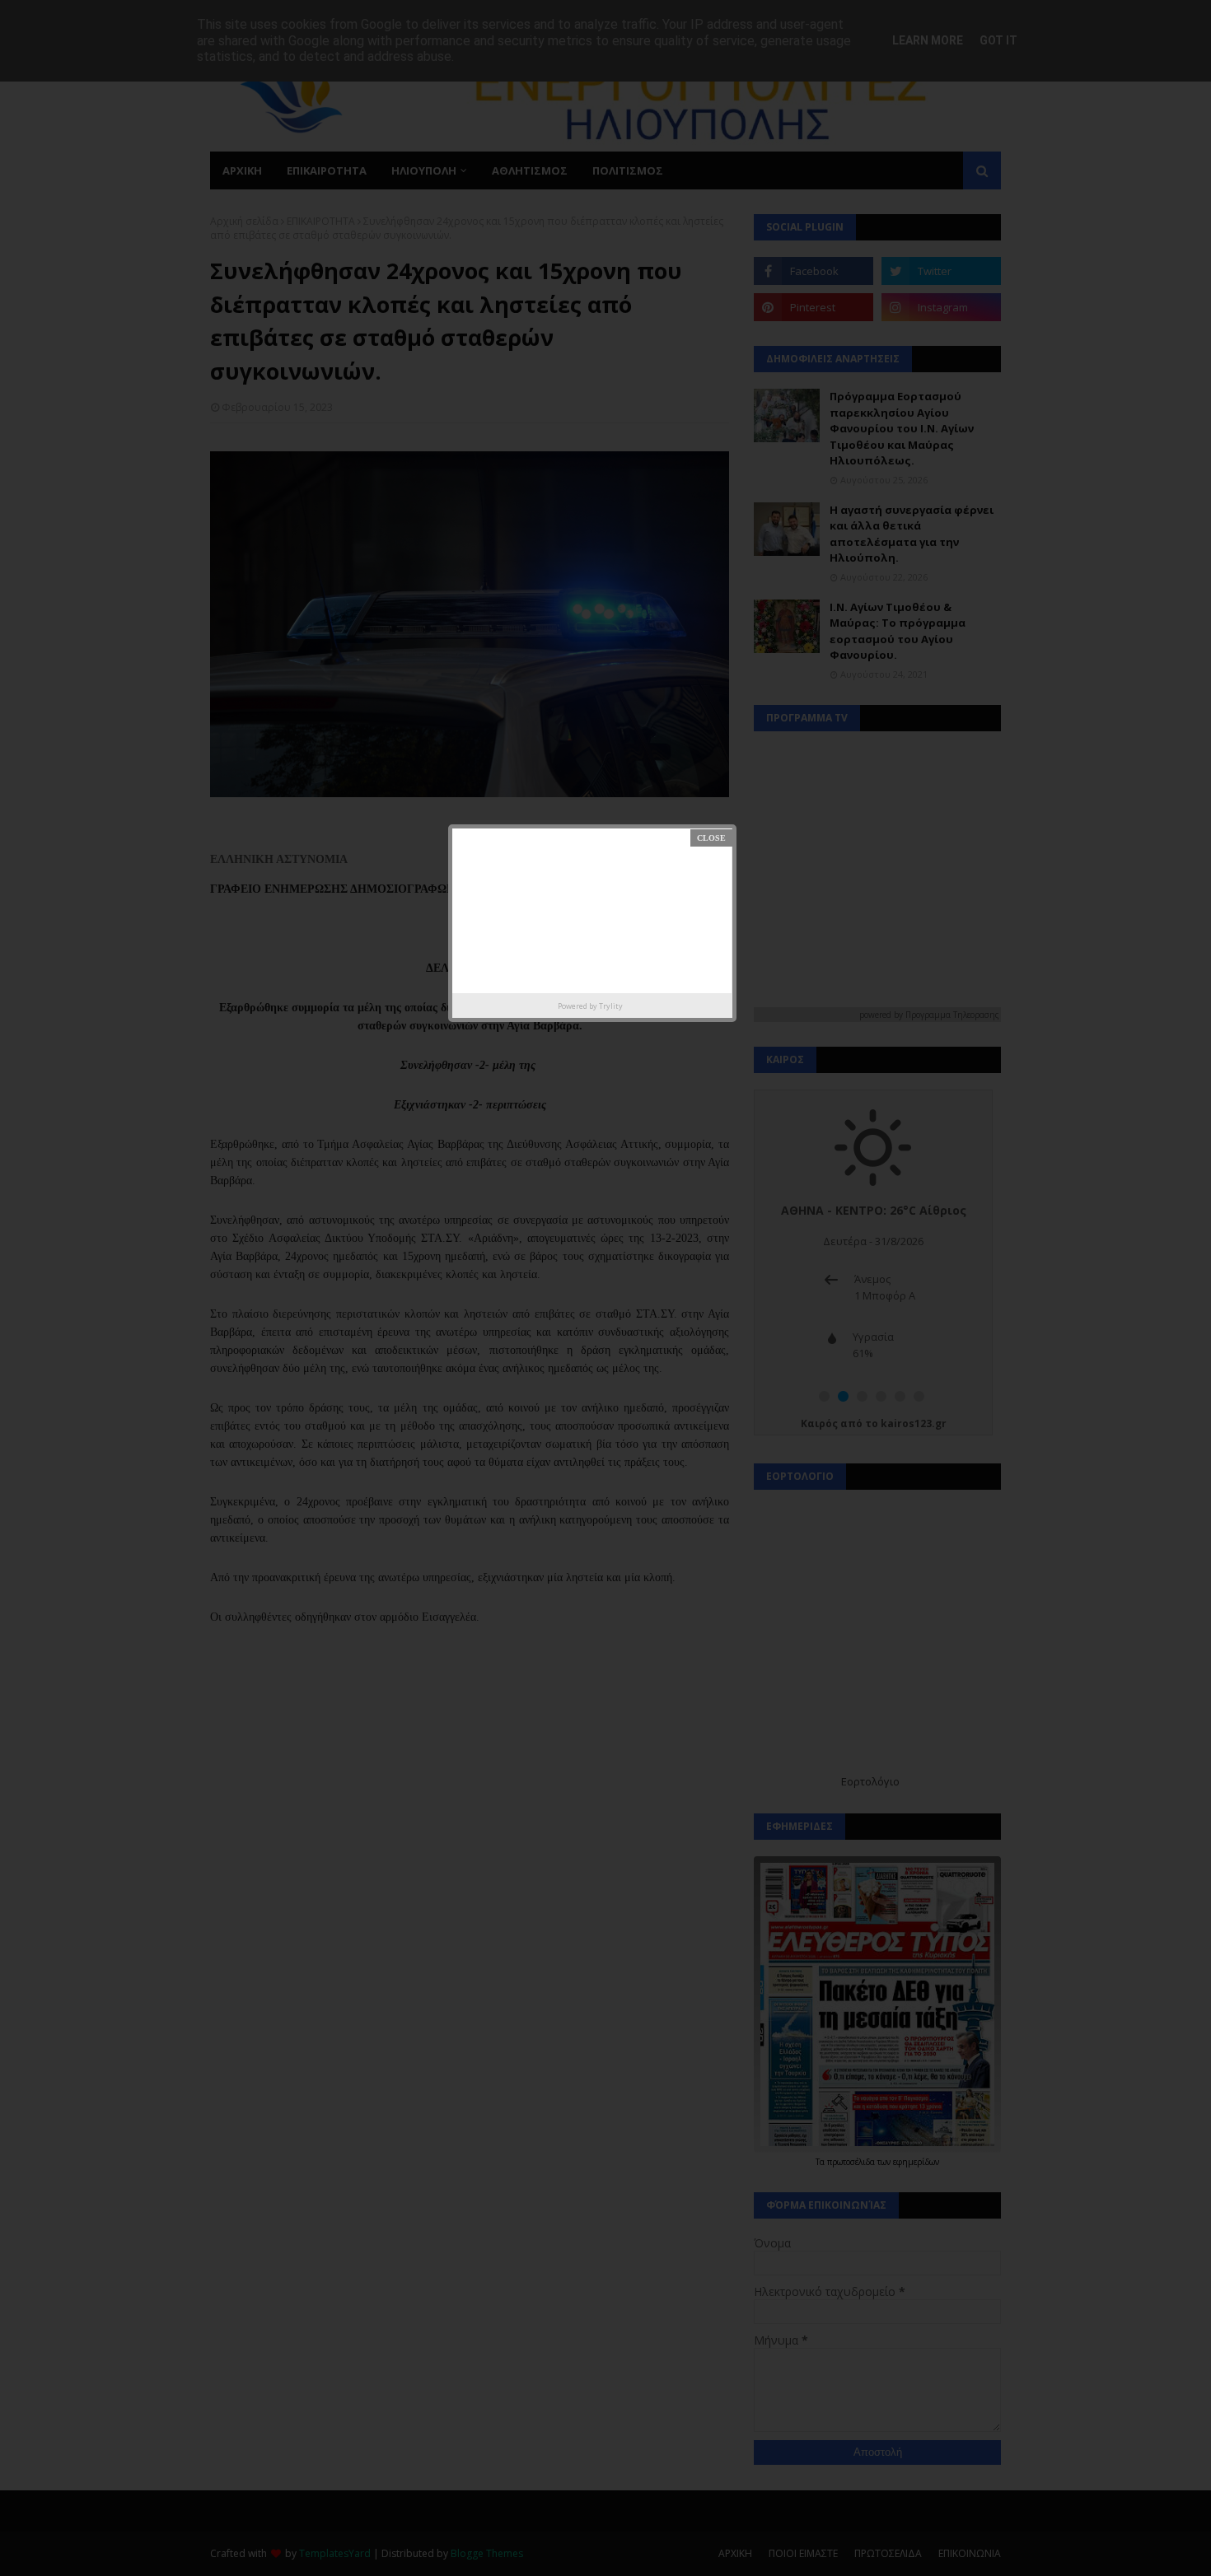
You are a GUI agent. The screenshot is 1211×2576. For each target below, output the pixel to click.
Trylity (611, 1006)
